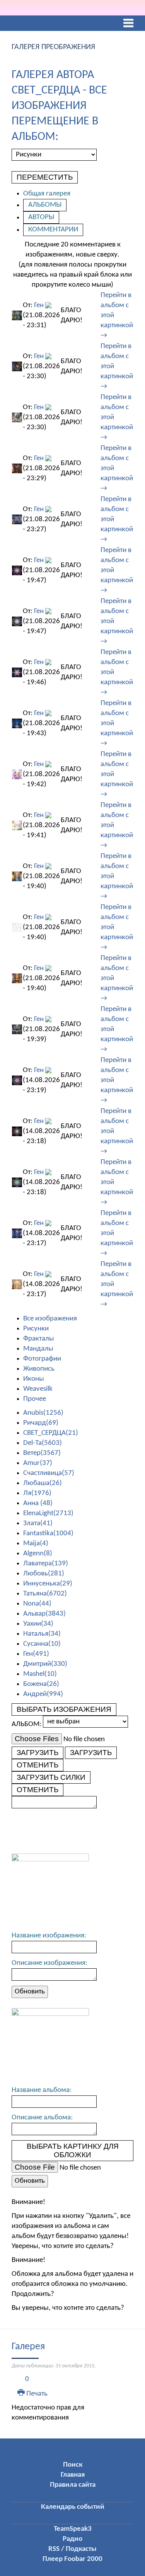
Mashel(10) (40, 1674)
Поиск (73, 2465)
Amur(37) (38, 1463)
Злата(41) (38, 1523)
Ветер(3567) (42, 1453)
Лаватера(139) (46, 1564)
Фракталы (39, 1339)
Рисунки (36, 1329)
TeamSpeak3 (73, 2529)
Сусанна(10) (42, 1644)
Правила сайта (73, 2485)
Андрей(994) (43, 1694)
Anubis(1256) (43, 1413)
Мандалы (38, 1349)
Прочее (35, 1399)
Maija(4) (36, 1544)
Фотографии (42, 1359)
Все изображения (50, 1319)
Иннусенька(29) (48, 1584)
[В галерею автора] (48, 305)
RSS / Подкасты (72, 2549)
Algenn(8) (38, 1554)
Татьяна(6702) (45, 1594)
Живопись (39, 1369)
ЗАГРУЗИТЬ (38, 1753)
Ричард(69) (41, 1423)
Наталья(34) (42, 1634)
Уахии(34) (38, 1624)
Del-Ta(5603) (43, 1443)
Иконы (34, 1379)
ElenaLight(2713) (48, 1513)
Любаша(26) (43, 1483)
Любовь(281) (44, 1574)
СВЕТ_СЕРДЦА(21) (51, 1433)
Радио (72, 2539)
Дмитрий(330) (45, 1664)
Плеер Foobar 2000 (72, 2559)
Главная (73, 2475)
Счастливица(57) (49, 1473)
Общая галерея (47, 194)
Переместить (45, 177)
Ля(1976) (37, 1493)
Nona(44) (37, 1604)
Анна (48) (38, 1503)
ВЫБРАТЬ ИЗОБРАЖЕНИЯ (64, 1709)
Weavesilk (38, 1389)
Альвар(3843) (44, 1614)
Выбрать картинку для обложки (73, 2150)
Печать (36, 2394)
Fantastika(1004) (48, 1534)
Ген (39, 305)
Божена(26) (41, 1684)
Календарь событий (73, 2507)
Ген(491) (36, 1654)
